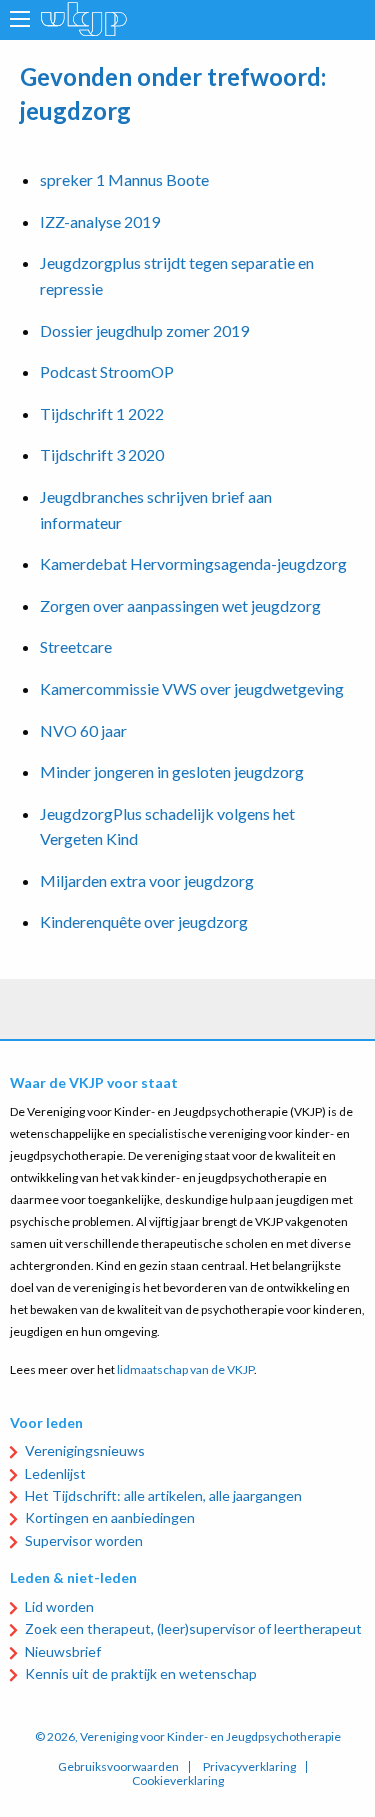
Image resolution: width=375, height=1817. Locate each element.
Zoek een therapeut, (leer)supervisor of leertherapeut (193, 1628)
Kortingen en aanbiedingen (110, 1517)
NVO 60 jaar (83, 730)
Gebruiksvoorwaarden (118, 1767)
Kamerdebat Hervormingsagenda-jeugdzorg (193, 563)
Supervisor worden (84, 1540)
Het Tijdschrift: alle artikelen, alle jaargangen (163, 1495)
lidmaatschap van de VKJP (185, 1369)
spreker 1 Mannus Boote (124, 179)
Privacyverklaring (249, 1767)
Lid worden (59, 1606)
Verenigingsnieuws (85, 1450)
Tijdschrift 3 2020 (102, 454)
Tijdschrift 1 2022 (102, 413)
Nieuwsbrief (63, 1651)
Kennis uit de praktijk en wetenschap (141, 1673)
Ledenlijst (55, 1473)
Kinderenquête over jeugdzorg (144, 921)
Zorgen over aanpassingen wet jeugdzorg (180, 605)
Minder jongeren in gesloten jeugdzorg (172, 771)
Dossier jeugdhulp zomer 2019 (144, 330)
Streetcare (76, 646)
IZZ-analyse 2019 (100, 221)
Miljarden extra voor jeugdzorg (147, 880)
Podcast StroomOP (107, 371)
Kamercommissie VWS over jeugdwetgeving (192, 688)
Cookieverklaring (178, 1781)
